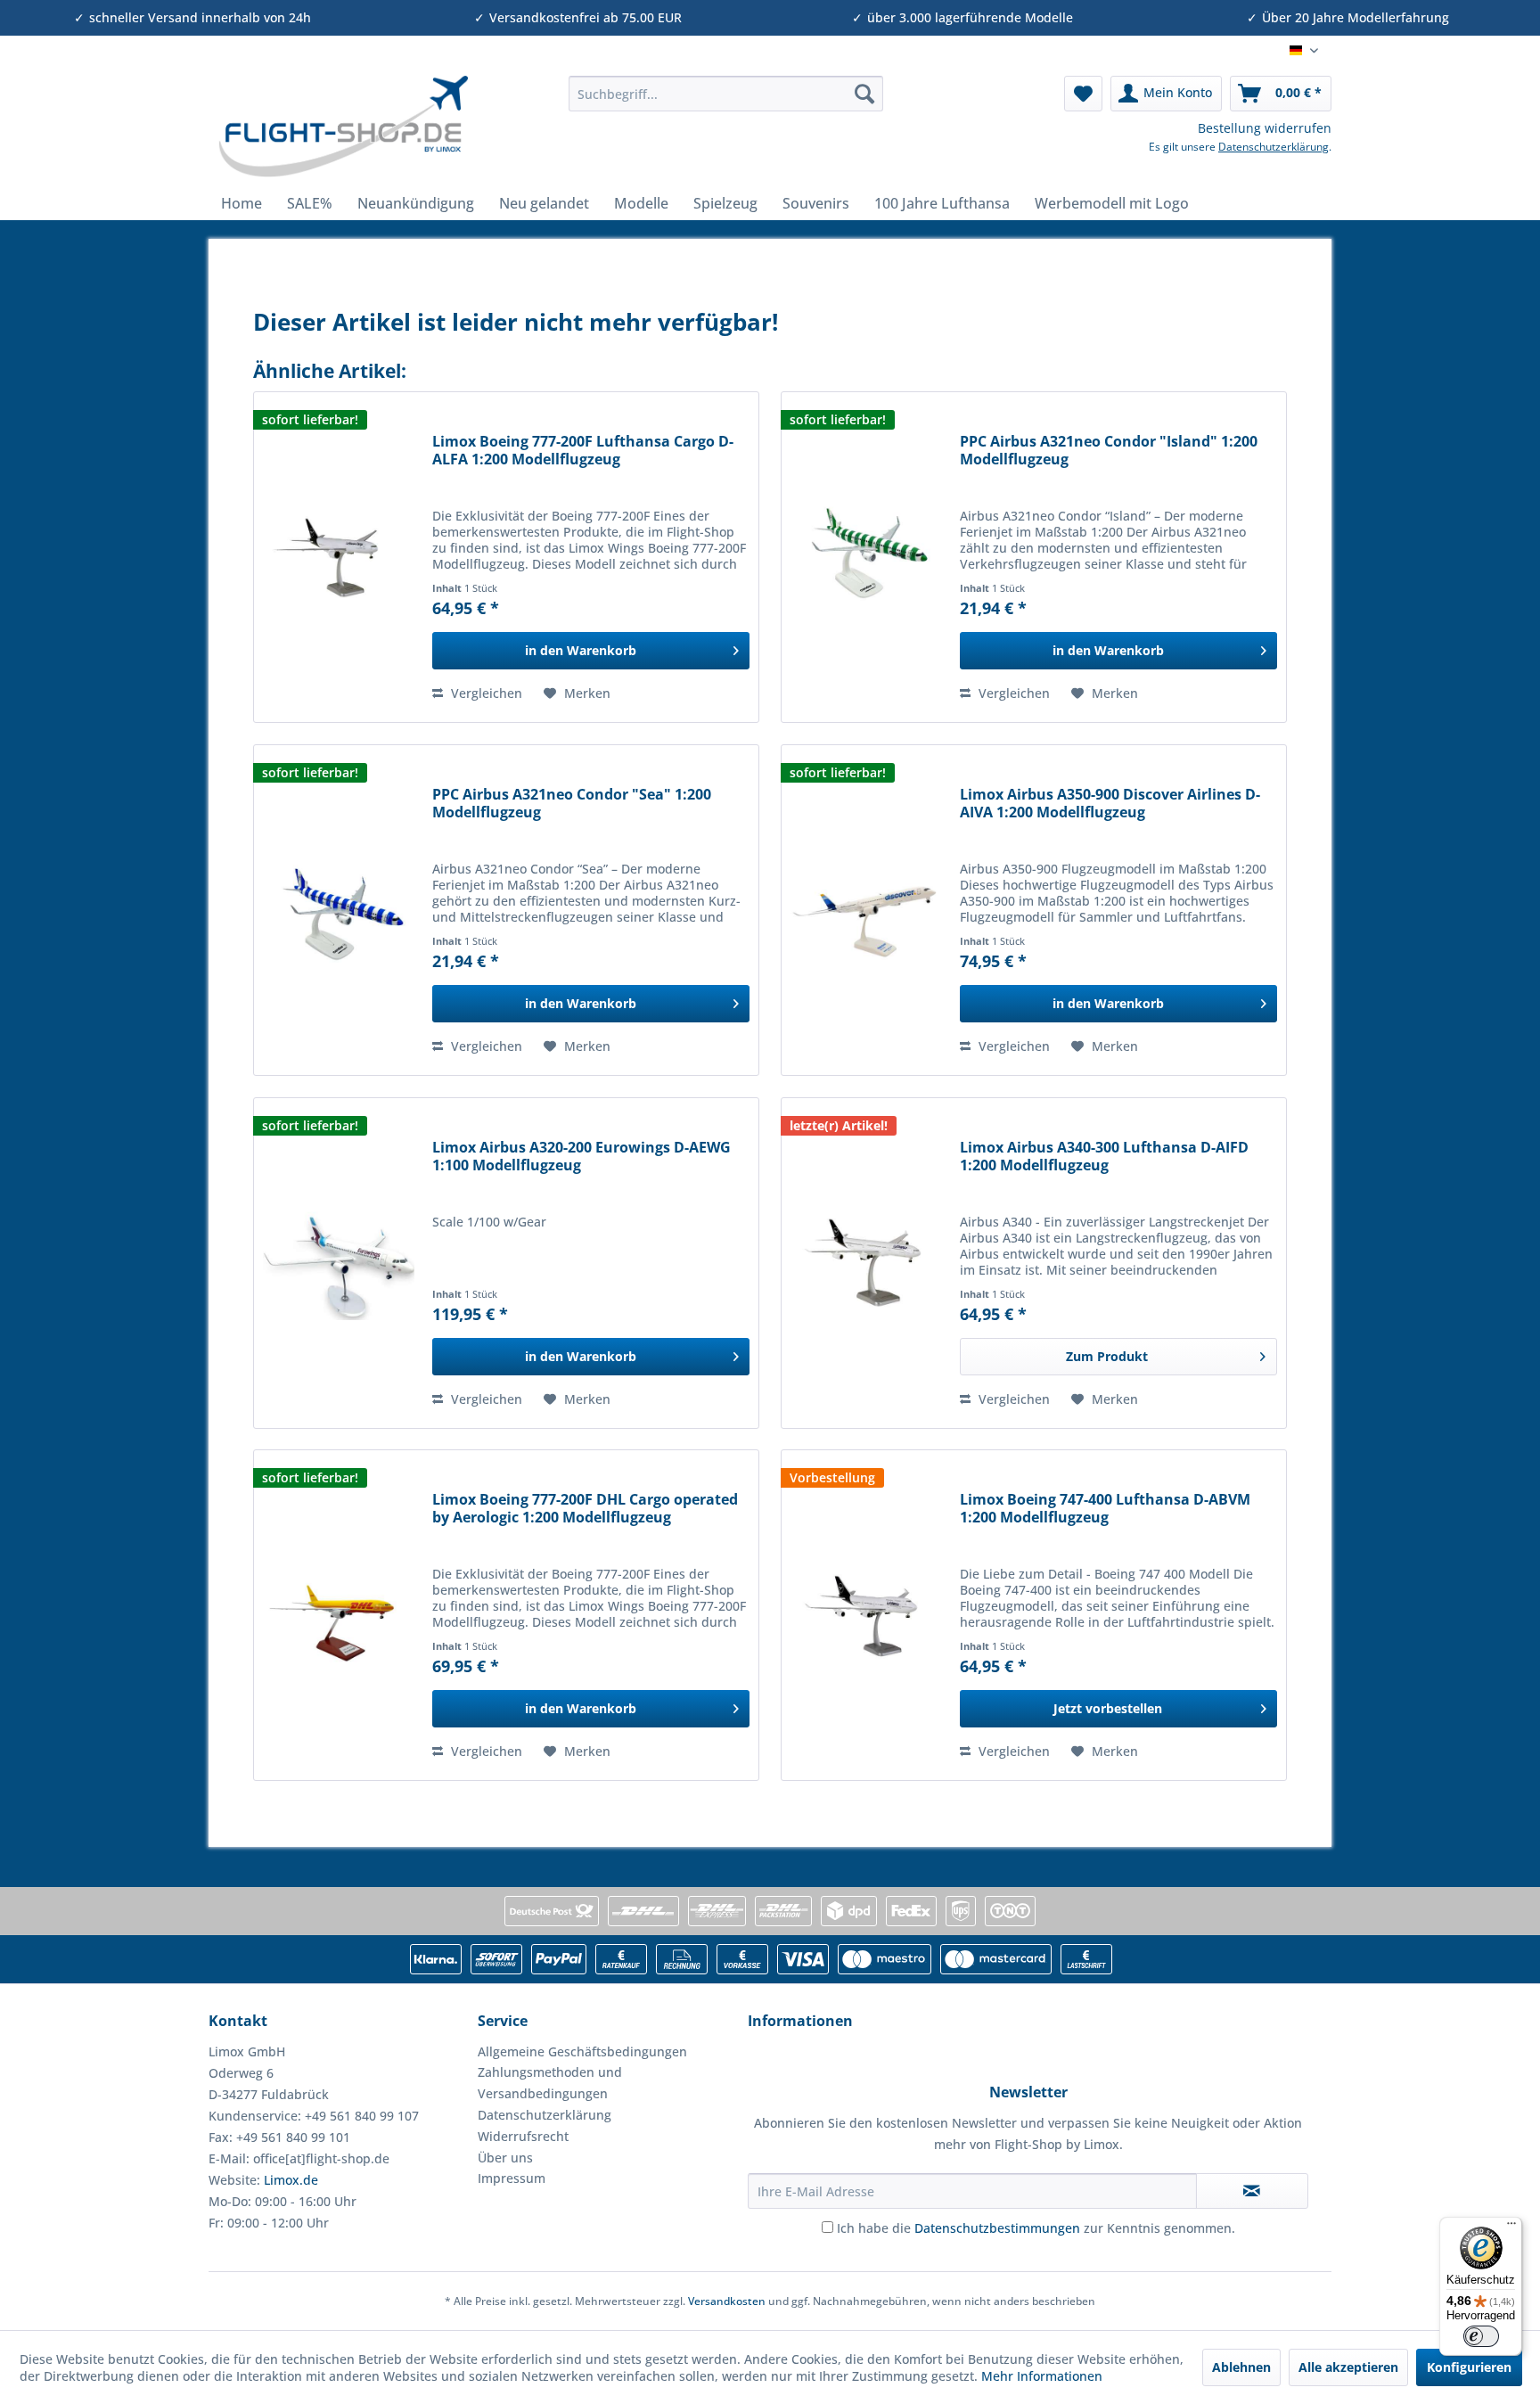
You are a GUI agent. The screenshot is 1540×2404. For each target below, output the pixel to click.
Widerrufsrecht (523, 2136)
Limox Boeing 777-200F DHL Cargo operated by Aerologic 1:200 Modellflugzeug (585, 1509)
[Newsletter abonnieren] (1252, 2191)
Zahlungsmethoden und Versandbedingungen (550, 2083)
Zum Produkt (1107, 1356)
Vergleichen (485, 693)
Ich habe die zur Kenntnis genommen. (1036, 2228)
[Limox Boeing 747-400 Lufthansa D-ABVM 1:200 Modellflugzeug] (866, 1615)
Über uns (505, 2158)
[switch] (1481, 2336)
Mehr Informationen (1042, 2376)
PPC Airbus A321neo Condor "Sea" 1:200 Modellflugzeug (572, 804)
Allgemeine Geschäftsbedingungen (582, 2051)
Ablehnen (1241, 2367)
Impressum (512, 2178)
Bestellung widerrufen (1265, 128)
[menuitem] (726, 94)
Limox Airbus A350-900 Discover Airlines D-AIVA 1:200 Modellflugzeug (1110, 804)
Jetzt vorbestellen (1108, 1708)
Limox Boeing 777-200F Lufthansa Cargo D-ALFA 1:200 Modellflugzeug (583, 451)
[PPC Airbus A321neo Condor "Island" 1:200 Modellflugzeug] (866, 557)
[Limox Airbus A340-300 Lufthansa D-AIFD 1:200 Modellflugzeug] (866, 1263)
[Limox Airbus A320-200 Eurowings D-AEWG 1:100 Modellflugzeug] (339, 1263)
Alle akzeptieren (1348, 2367)
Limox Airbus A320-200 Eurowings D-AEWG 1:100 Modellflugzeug (582, 1157)
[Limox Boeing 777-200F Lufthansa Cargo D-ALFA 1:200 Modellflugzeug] (339, 557)
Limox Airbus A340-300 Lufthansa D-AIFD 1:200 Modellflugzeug (1104, 1157)
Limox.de (291, 2180)
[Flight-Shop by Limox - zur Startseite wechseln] (343, 127)
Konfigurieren (1469, 2367)
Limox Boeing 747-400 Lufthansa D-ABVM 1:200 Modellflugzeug (1105, 1509)
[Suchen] (864, 94)
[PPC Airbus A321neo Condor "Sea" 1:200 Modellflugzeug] (339, 910)
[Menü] (1511, 2228)
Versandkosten (727, 2301)
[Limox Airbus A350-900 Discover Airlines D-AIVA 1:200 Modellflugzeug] (866, 910)
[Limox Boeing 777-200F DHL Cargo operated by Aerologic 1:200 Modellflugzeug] (339, 1615)
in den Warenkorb (581, 650)
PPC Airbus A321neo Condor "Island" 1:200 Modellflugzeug (1109, 451)
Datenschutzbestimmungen (997, 2228)
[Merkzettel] (1083, 94)
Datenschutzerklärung (1274, 147)
